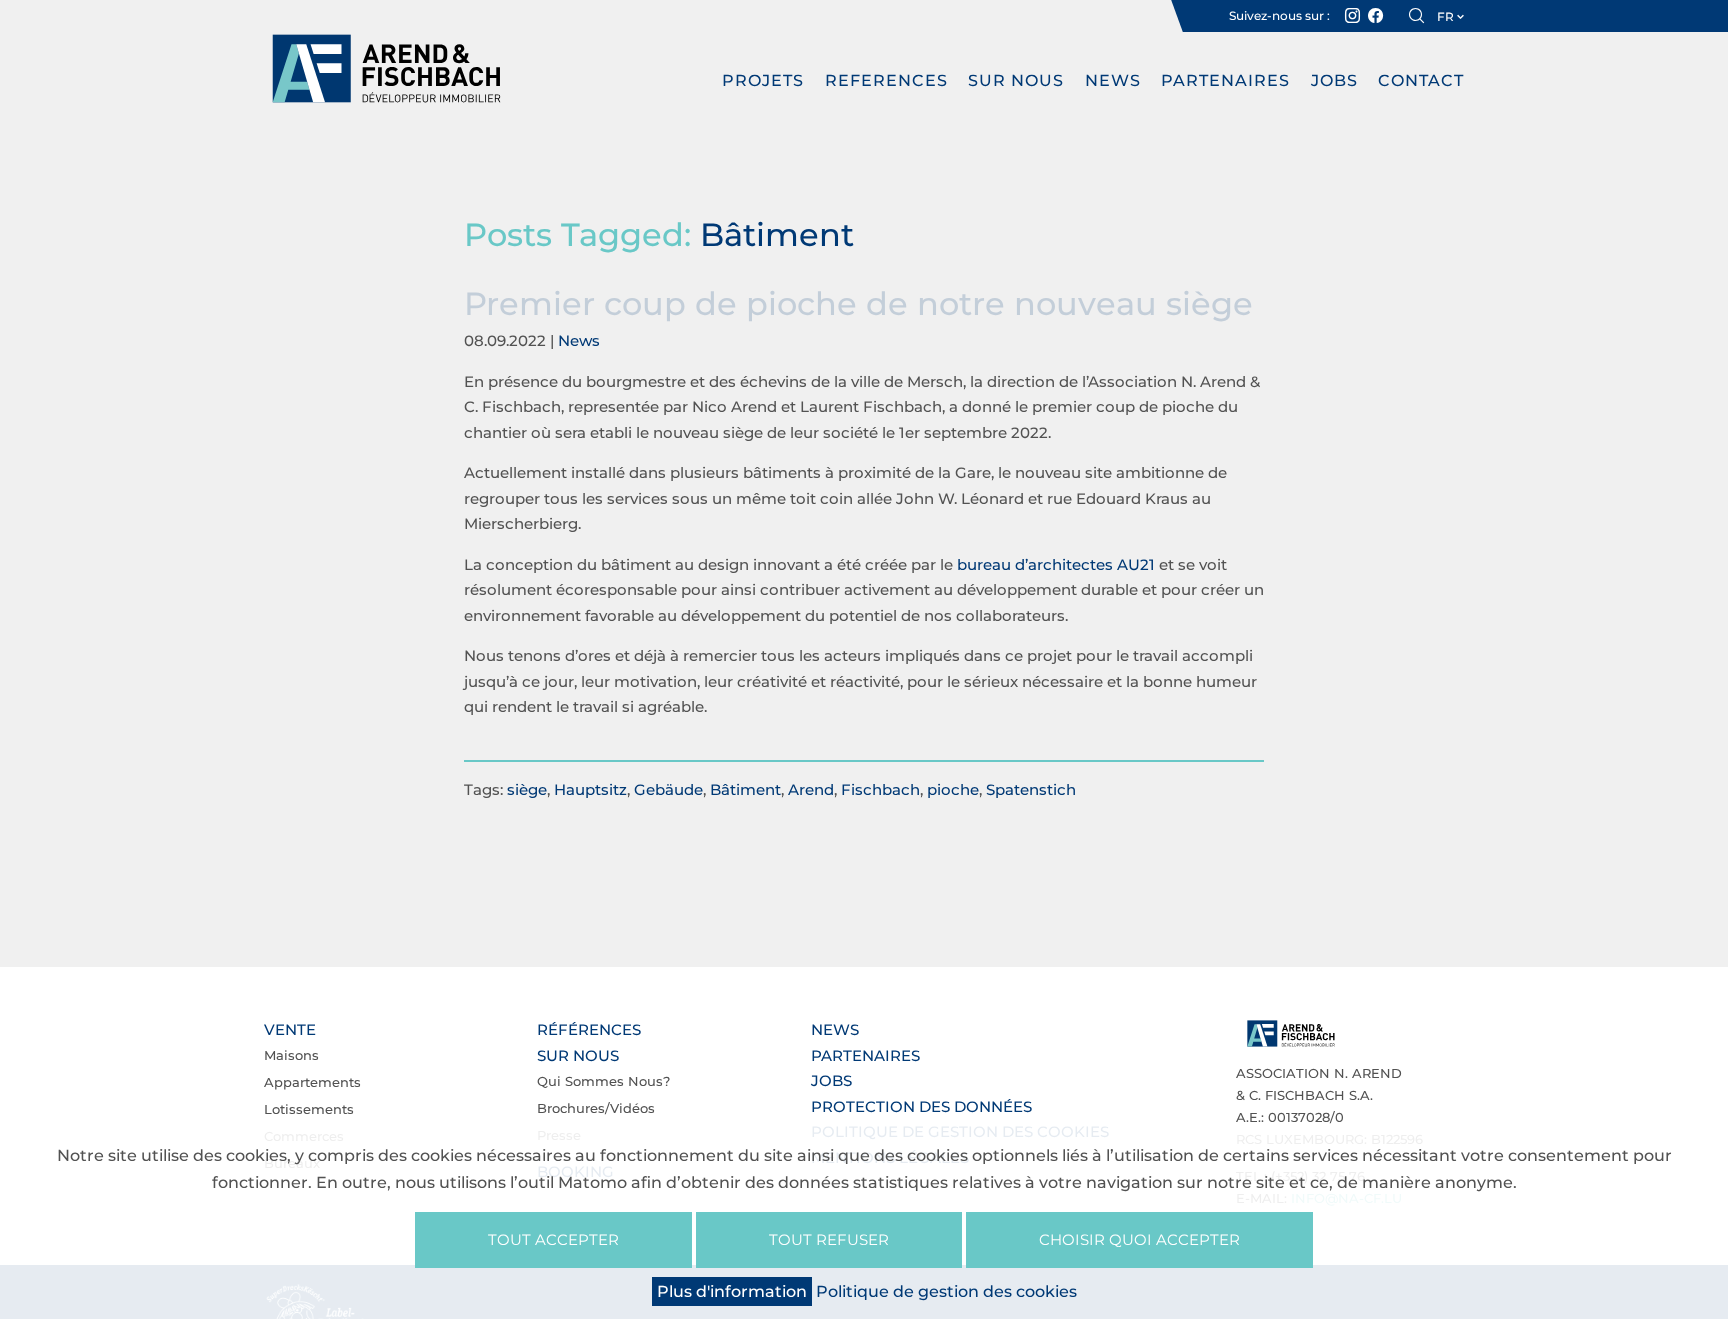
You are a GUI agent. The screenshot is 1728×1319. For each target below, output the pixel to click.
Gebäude (668, 789)
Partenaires (1225, 80)
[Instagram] (1352, 16)
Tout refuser (829, 1239)
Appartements (312, 1082)
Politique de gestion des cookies (946, 1291)
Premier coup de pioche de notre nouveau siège (858, 303)
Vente (290, 1029)
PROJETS (763, 80)
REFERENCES (886, 80)
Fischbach (880, 789)
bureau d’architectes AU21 (1056, 564)
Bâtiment (745, 789)
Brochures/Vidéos (596, 1108)
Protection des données (921, 1106)
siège (527, 789)
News (1113, 80)
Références (589, 1029)
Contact (1421, 80)
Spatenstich (1031, 789)
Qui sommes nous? (603, 1081)
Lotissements (309, 1109)
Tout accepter (553, 1239)
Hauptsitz (590, 789)
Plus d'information (732, 1291)
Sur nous (1016, 80)
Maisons (291, 1055)
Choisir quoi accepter (1139, 1239)
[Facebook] (1375, 16)
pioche (953, 789)
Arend (811, 789)
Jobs (1334, 80)
